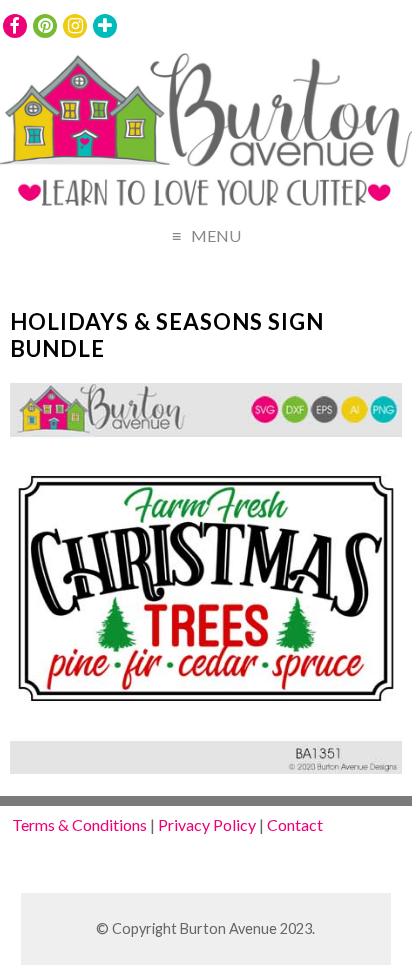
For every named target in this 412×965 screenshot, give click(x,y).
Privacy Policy (207, 824)
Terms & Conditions (79, 824)
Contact (295, 824)
